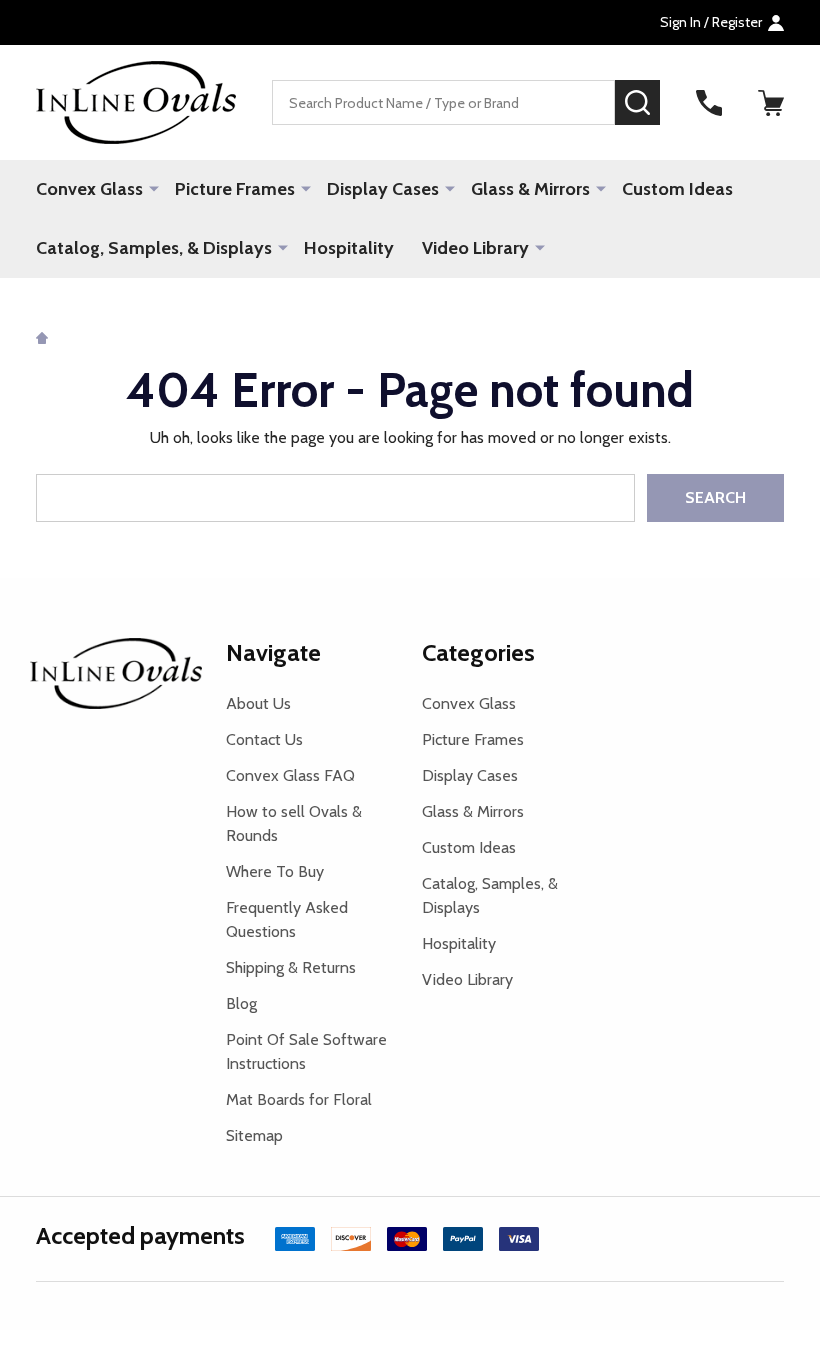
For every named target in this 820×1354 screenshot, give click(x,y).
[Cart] (771, 103)
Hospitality (349, 248)
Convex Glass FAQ (290, 775)
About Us (258, 703)
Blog (241, 1003)
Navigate (273, 652)
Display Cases (383, 189)
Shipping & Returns (291, 967)
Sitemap (254, 1135)
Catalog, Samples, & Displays (154, 248)
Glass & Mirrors (530, 189)
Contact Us (264, 739)
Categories (478, 652)
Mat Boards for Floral (299, 1099)
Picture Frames (235, 189)
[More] (154, 188)
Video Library (475, 248)
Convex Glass (89, 189)
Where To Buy (275, 871)
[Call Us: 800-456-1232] (709, 103)
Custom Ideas (677, 189)
